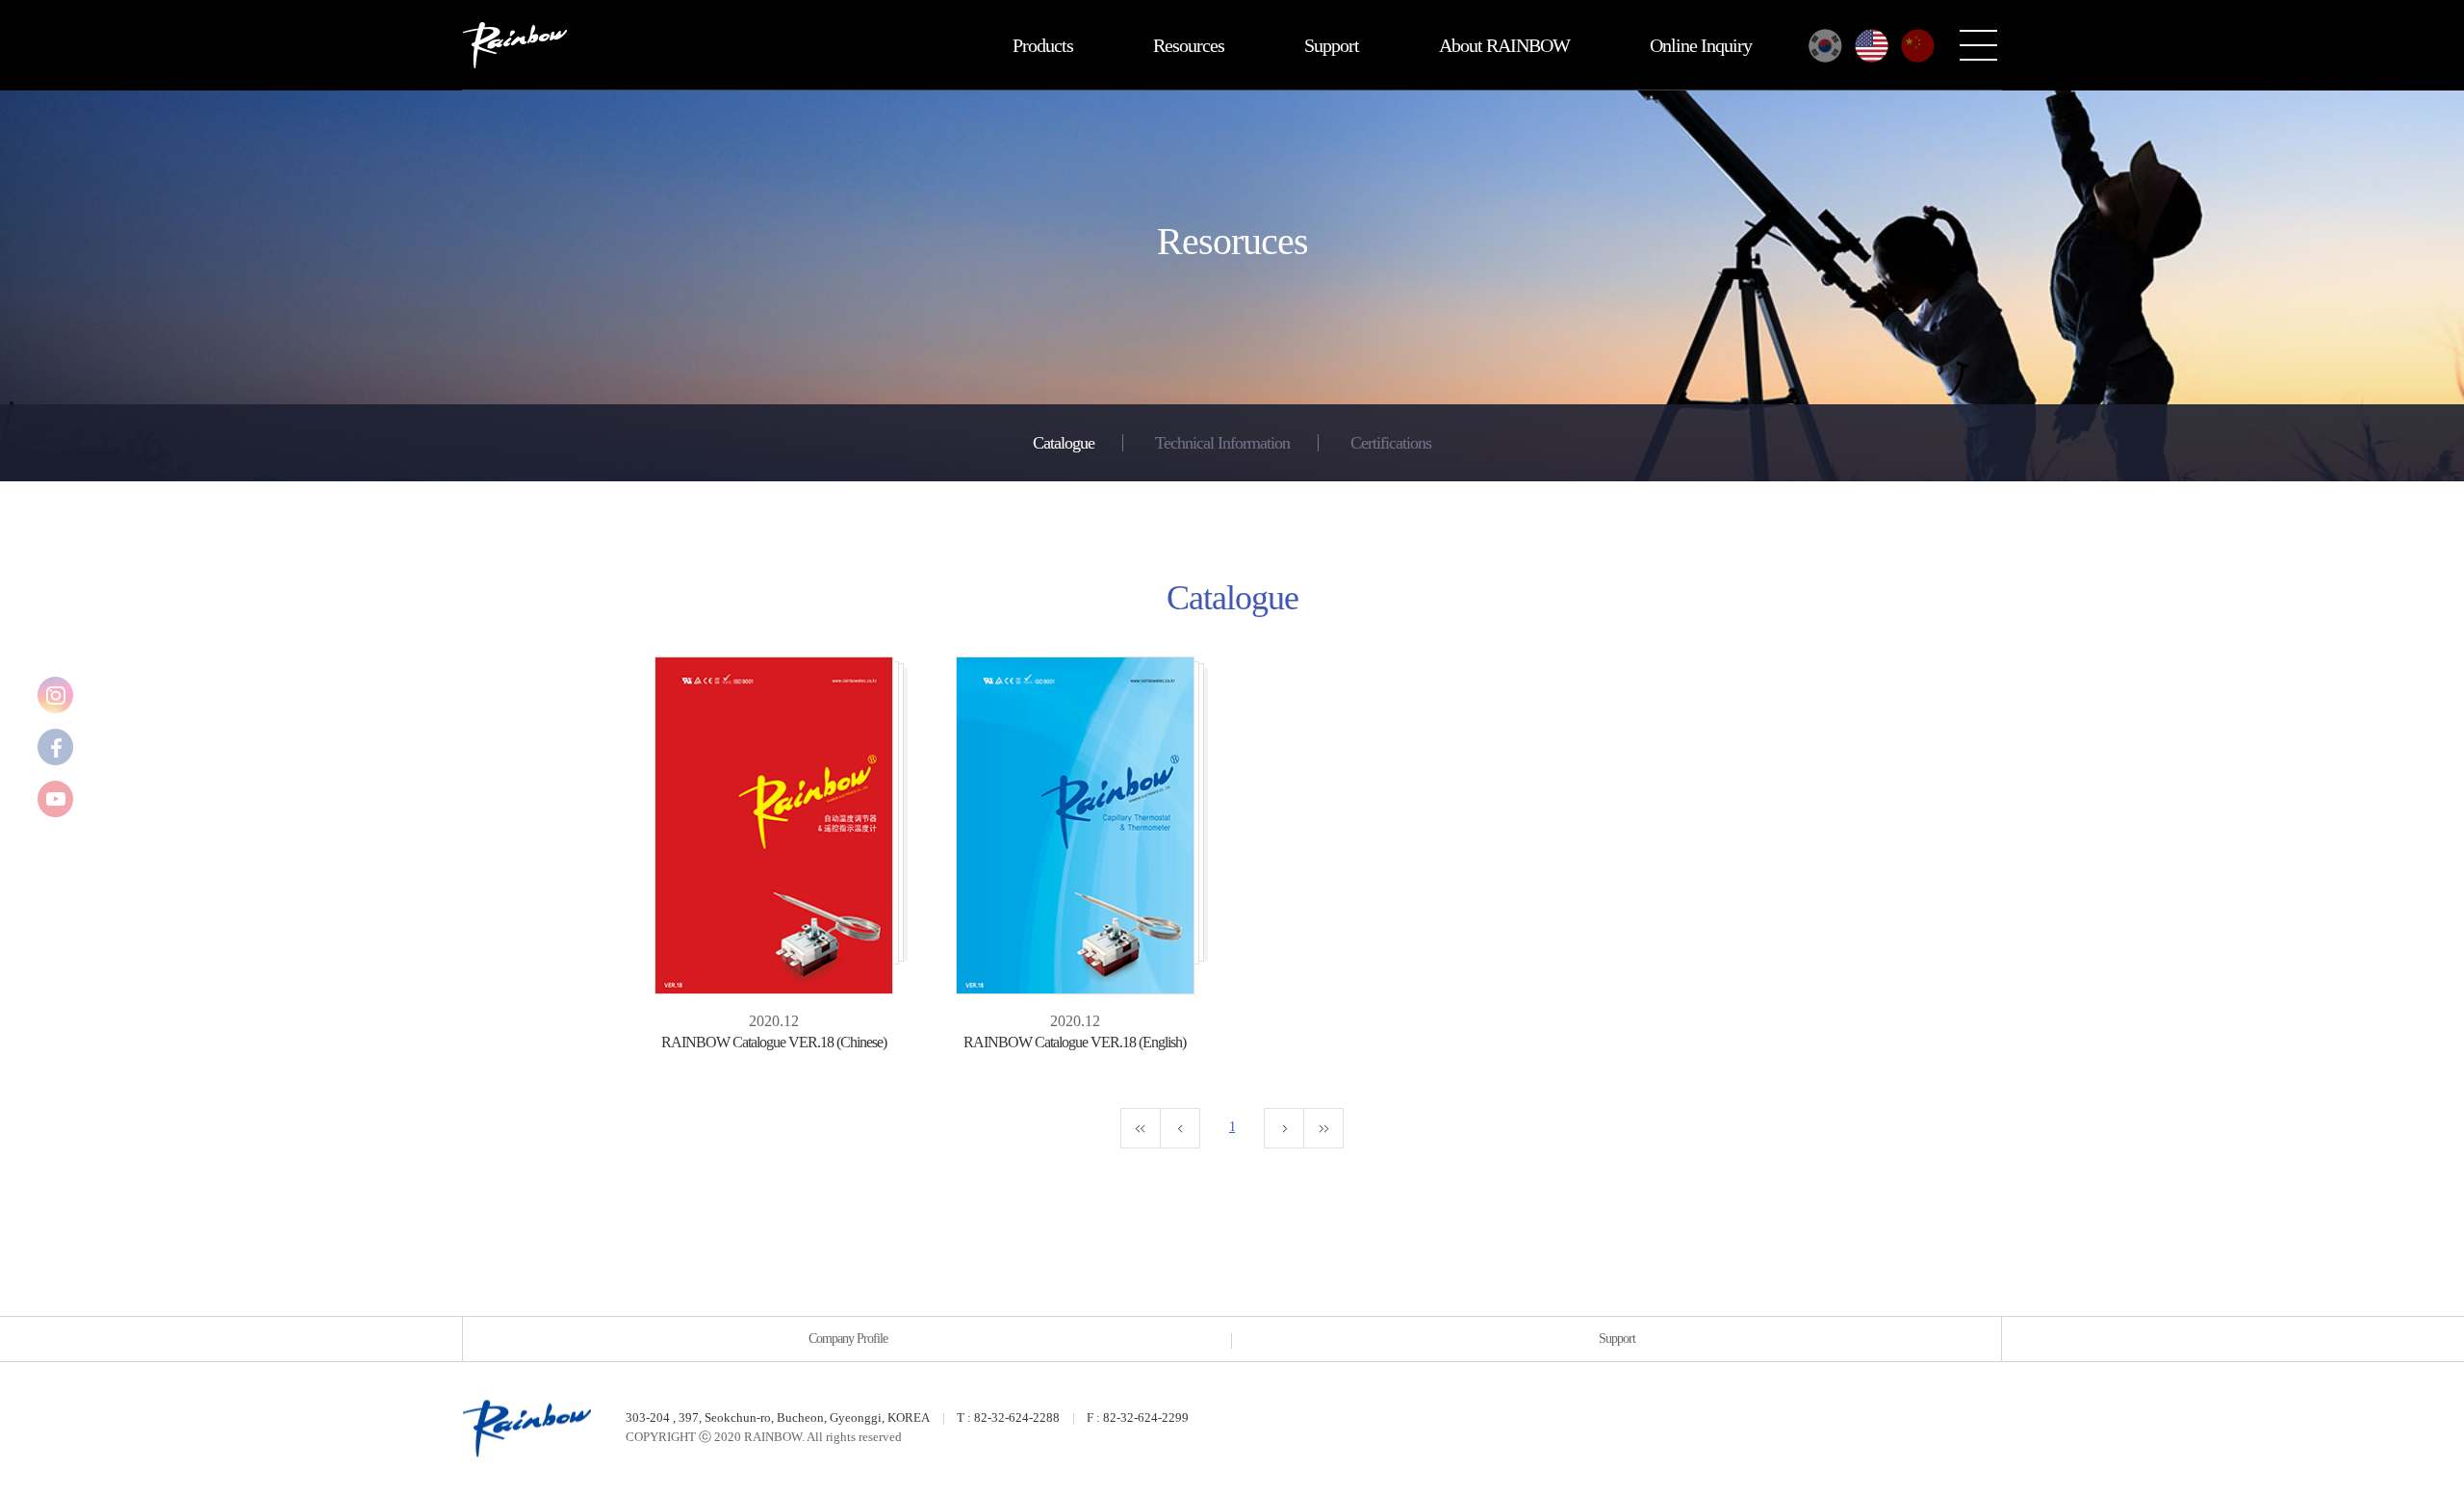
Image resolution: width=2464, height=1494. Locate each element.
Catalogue (1064, 443)
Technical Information (1222, 443)
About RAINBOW (1504, 45)
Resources (1189, 45)
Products (1043, 45)
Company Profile (848, 1339)
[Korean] (1825, 46)
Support (1332, 45)
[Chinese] (1918, 46)
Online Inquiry (1701, 45)
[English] (1872, 46)
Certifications (1391, 443)
